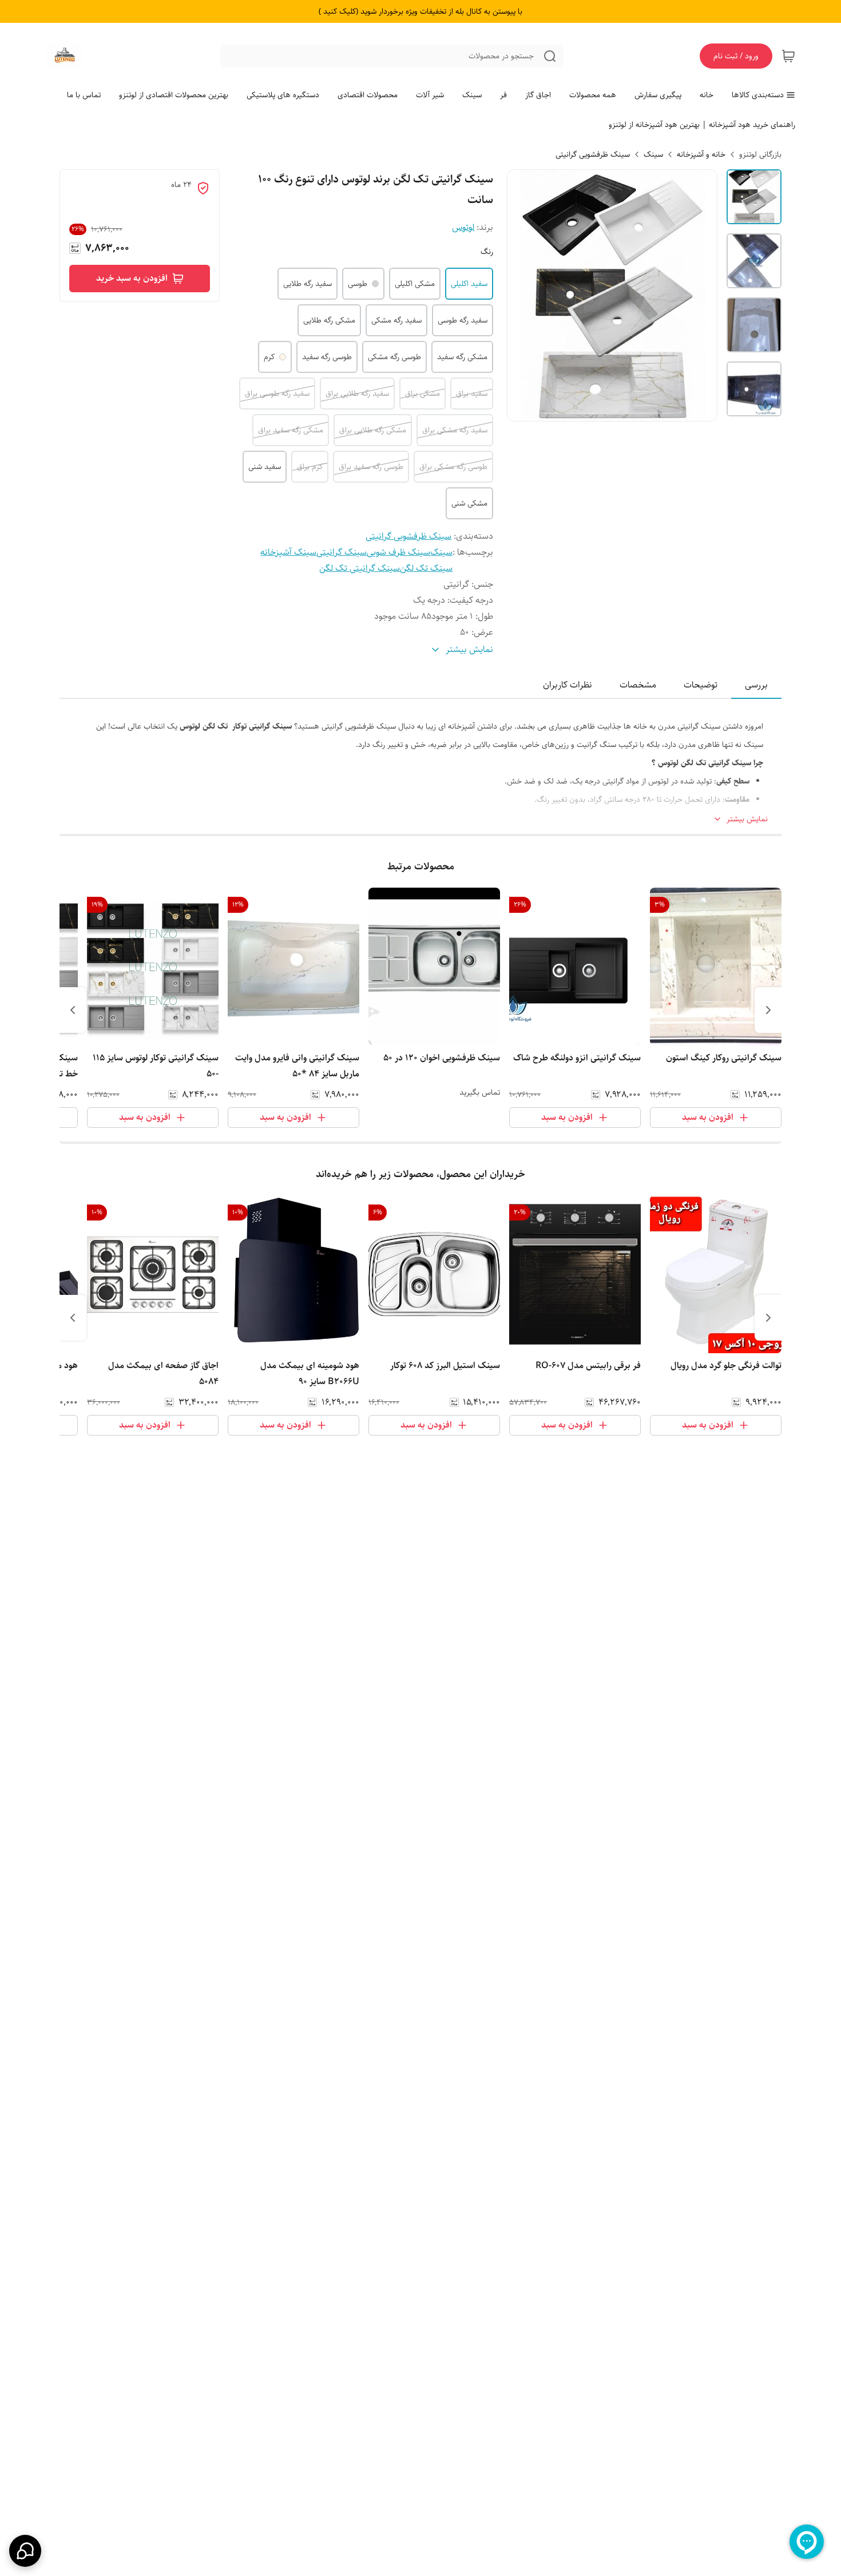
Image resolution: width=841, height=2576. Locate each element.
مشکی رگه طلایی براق (373, 430)
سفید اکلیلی (469, 284)
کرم (269, 357)
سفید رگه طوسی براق (277, 393)
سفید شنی (265, 467)
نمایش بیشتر (747, 819)
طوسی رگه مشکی (394, 357)
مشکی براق (423, 393)
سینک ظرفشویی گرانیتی (593, 154)
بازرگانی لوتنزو (760, 154)
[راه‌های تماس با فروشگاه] (25, 2551)
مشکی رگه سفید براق (291, 430)
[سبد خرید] (788, 56)
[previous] (768, 1010)
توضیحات (701, 685)
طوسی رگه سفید (327, 357)
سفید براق (472, 393)
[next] (73, 1010)
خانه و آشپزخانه (701, 154)
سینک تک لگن (426, 568)
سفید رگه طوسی (463, 320)
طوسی (358, 284)
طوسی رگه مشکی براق (453, 467)
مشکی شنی (469, 503)
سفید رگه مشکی (396, 320)
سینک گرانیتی (342, 552)
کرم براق (310, 467)
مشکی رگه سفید (462, 357)
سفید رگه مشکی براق (455, 430)
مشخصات (638, 685)
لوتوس (463, 227)
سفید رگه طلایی (308, 284)
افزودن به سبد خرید (132, 278)
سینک (653, 154)
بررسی (756, 685)
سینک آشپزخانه (288, 552)
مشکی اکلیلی (415, 284)
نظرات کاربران (568, 685)
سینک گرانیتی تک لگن (360, 568)
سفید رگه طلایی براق (357, 393)
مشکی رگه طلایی (329, 320)
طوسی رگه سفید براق (371, 467)
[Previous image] (523, 295)
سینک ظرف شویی (398, 552)
